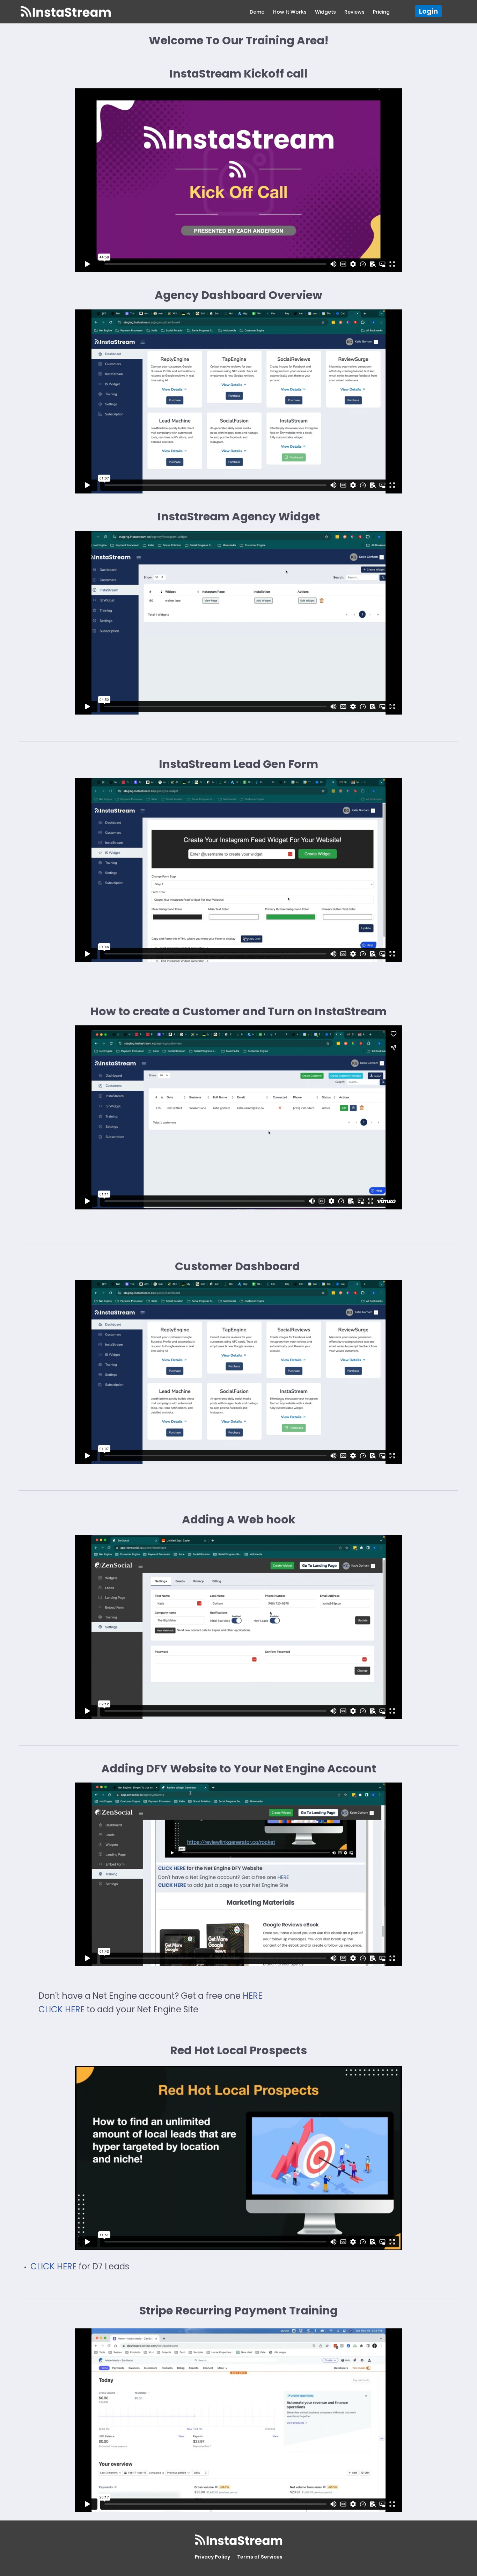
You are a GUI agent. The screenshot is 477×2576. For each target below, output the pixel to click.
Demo (257, 12)
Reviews (354, 12)
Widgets (325, 12)
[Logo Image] (66, 12)
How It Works (290, 12)
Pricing (381, 12)
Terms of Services (260, 2557)
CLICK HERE (61, 2009)
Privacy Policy (212, 2557)
